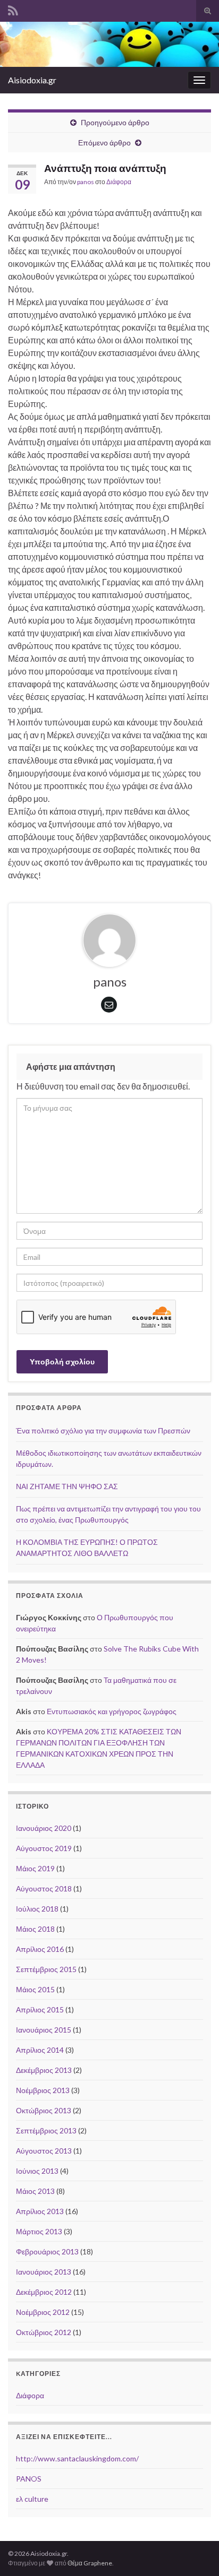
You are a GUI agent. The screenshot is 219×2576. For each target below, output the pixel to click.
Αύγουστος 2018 (44, 1888)
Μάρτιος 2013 (39, 2231)
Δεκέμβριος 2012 (44, 2292)
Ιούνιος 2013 (37, 2171)
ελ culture (32, 2499)
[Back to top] (195, 2552)
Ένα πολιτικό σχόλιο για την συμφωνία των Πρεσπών (103, 1430)
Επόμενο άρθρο (104, 142)
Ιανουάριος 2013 (44, 2272)
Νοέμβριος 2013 (43, 2090)
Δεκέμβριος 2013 (44, 2070)
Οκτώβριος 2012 (44, 2332)
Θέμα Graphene (90, 2563)
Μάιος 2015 (35, 1989)
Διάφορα (119, 182)
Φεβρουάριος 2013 (47, 2251)
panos (86, 182)
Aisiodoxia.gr (32, 80)
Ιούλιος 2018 (37, 1909)
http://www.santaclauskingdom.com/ (77, 2458)
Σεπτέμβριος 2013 (46, 2130)
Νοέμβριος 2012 (43, 2312)
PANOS (29, 2479)
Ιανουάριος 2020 (44, 1828)
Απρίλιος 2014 (40, 2050)
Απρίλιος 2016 (40, 1949)
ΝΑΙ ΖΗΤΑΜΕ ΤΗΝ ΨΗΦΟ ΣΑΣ (67, 1486)
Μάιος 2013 (35, 2191)
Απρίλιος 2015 (40, 2009)
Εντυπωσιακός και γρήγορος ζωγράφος (112, 1711)
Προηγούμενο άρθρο (115, 122)
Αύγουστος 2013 (44, 2151)
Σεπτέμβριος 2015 (46, 1969)
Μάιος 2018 (35, 1929)
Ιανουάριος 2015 (44, 2030)
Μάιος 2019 (35, 1868)
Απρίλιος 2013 (40, 2211)
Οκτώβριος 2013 (44, 2110)
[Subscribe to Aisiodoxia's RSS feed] (13, 9)
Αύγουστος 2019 (44, 1848)
